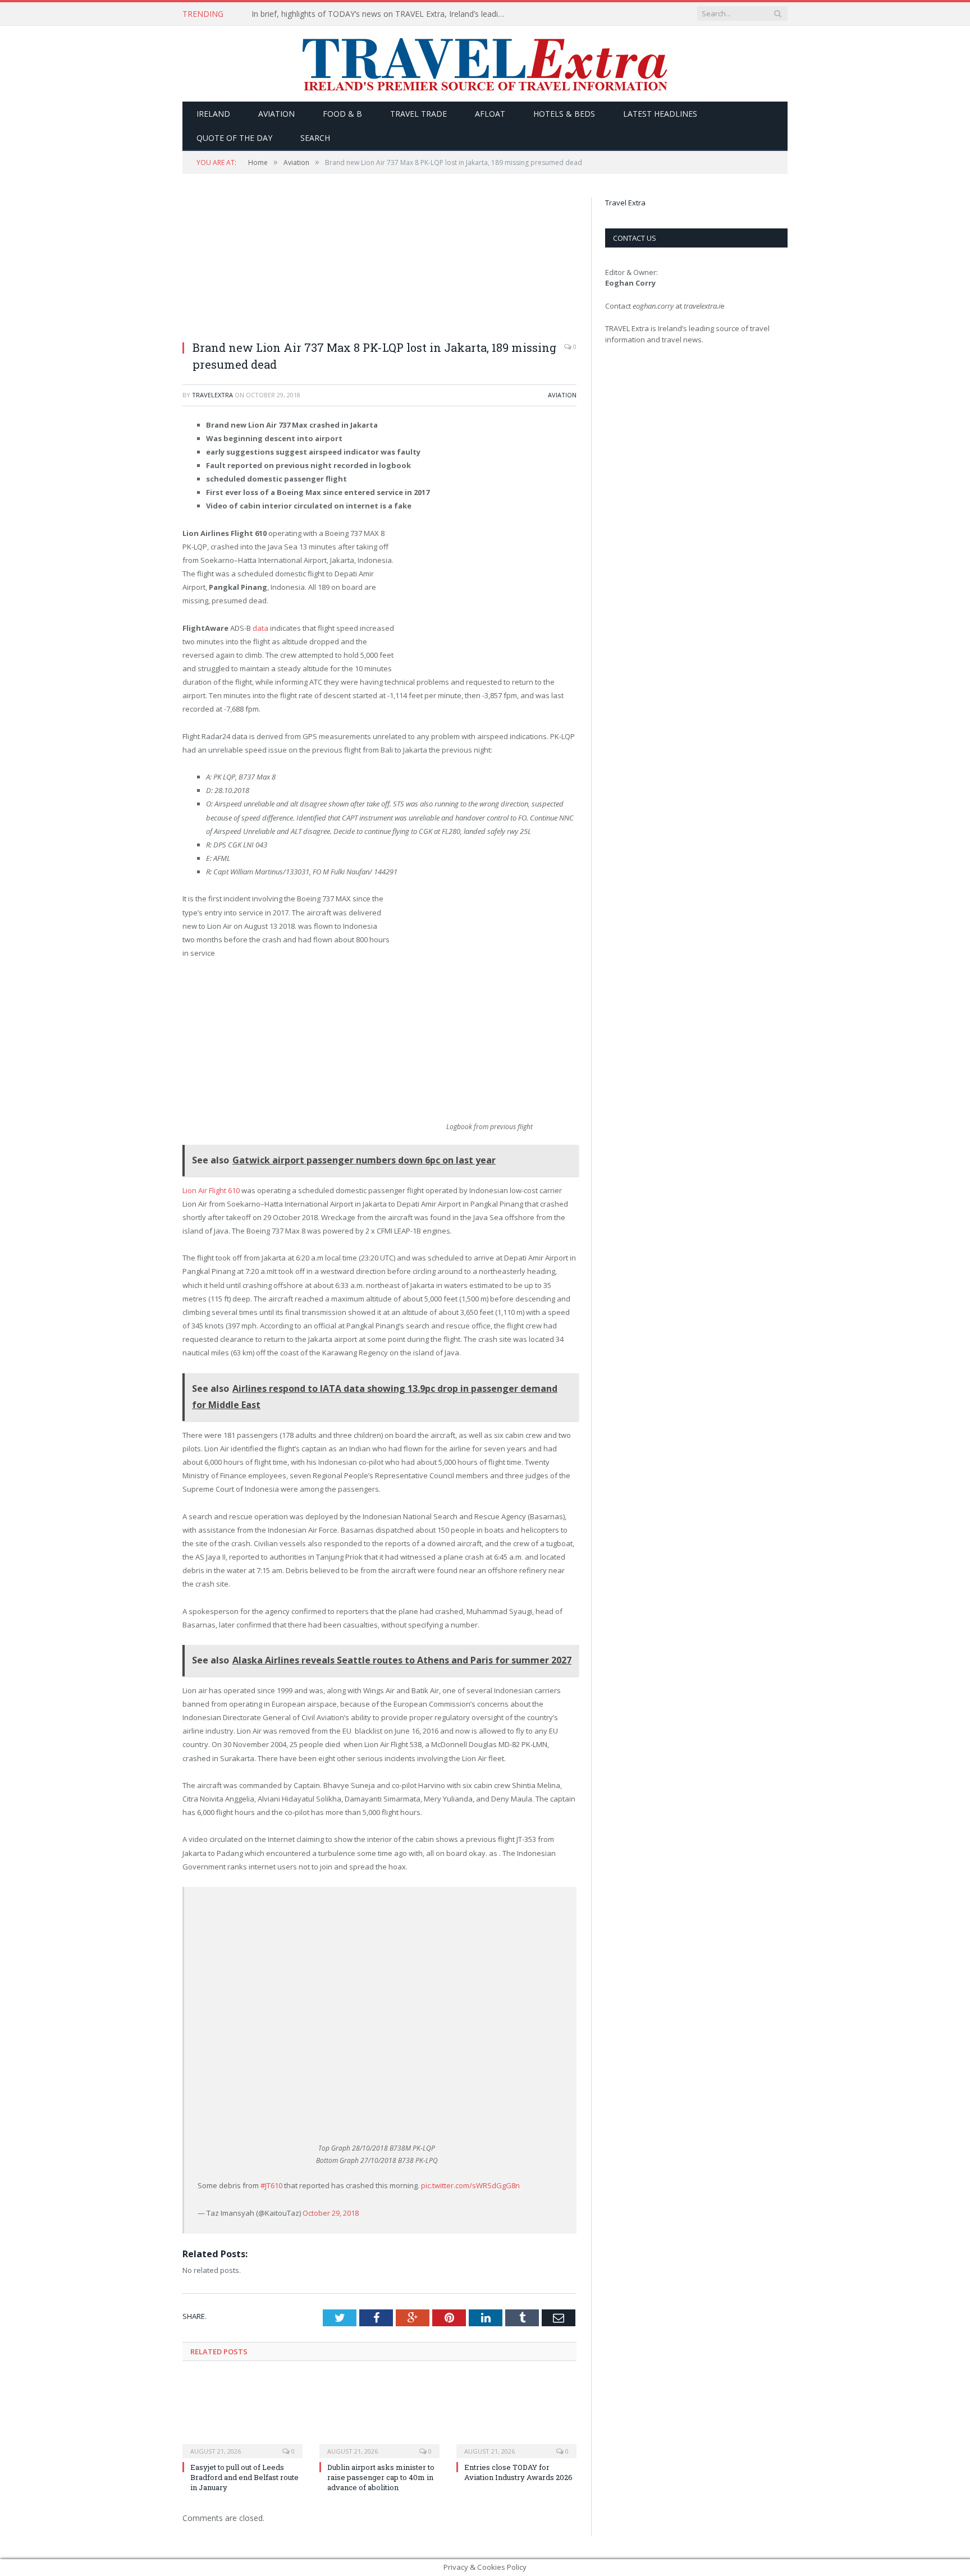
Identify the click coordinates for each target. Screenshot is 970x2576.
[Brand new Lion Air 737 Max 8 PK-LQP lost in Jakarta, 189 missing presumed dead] (379, 264)
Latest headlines (660, 114)
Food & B (342, 114)
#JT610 (271, 2185)
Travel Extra (625, 203)
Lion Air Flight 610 (212, 1190)
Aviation (276, 114)
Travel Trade (418, 114)
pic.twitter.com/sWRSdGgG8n (470, 2185)
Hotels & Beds (564, 114)
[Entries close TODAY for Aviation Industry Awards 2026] (516, 2416)
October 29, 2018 (331, 2213)
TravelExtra (212, 395)
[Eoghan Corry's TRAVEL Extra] (485, 64)
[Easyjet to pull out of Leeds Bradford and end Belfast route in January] (242, 2416)
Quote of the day (234, 138)
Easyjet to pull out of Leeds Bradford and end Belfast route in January (244, 2477)
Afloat (490, 114)
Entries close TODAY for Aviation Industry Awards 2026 (518, 2472)
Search (315, 138)
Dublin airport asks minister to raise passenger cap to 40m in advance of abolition (381, 2477)
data (260, 628)
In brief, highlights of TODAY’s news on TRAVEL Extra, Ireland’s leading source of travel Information (381, 14)
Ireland (213, 114)
